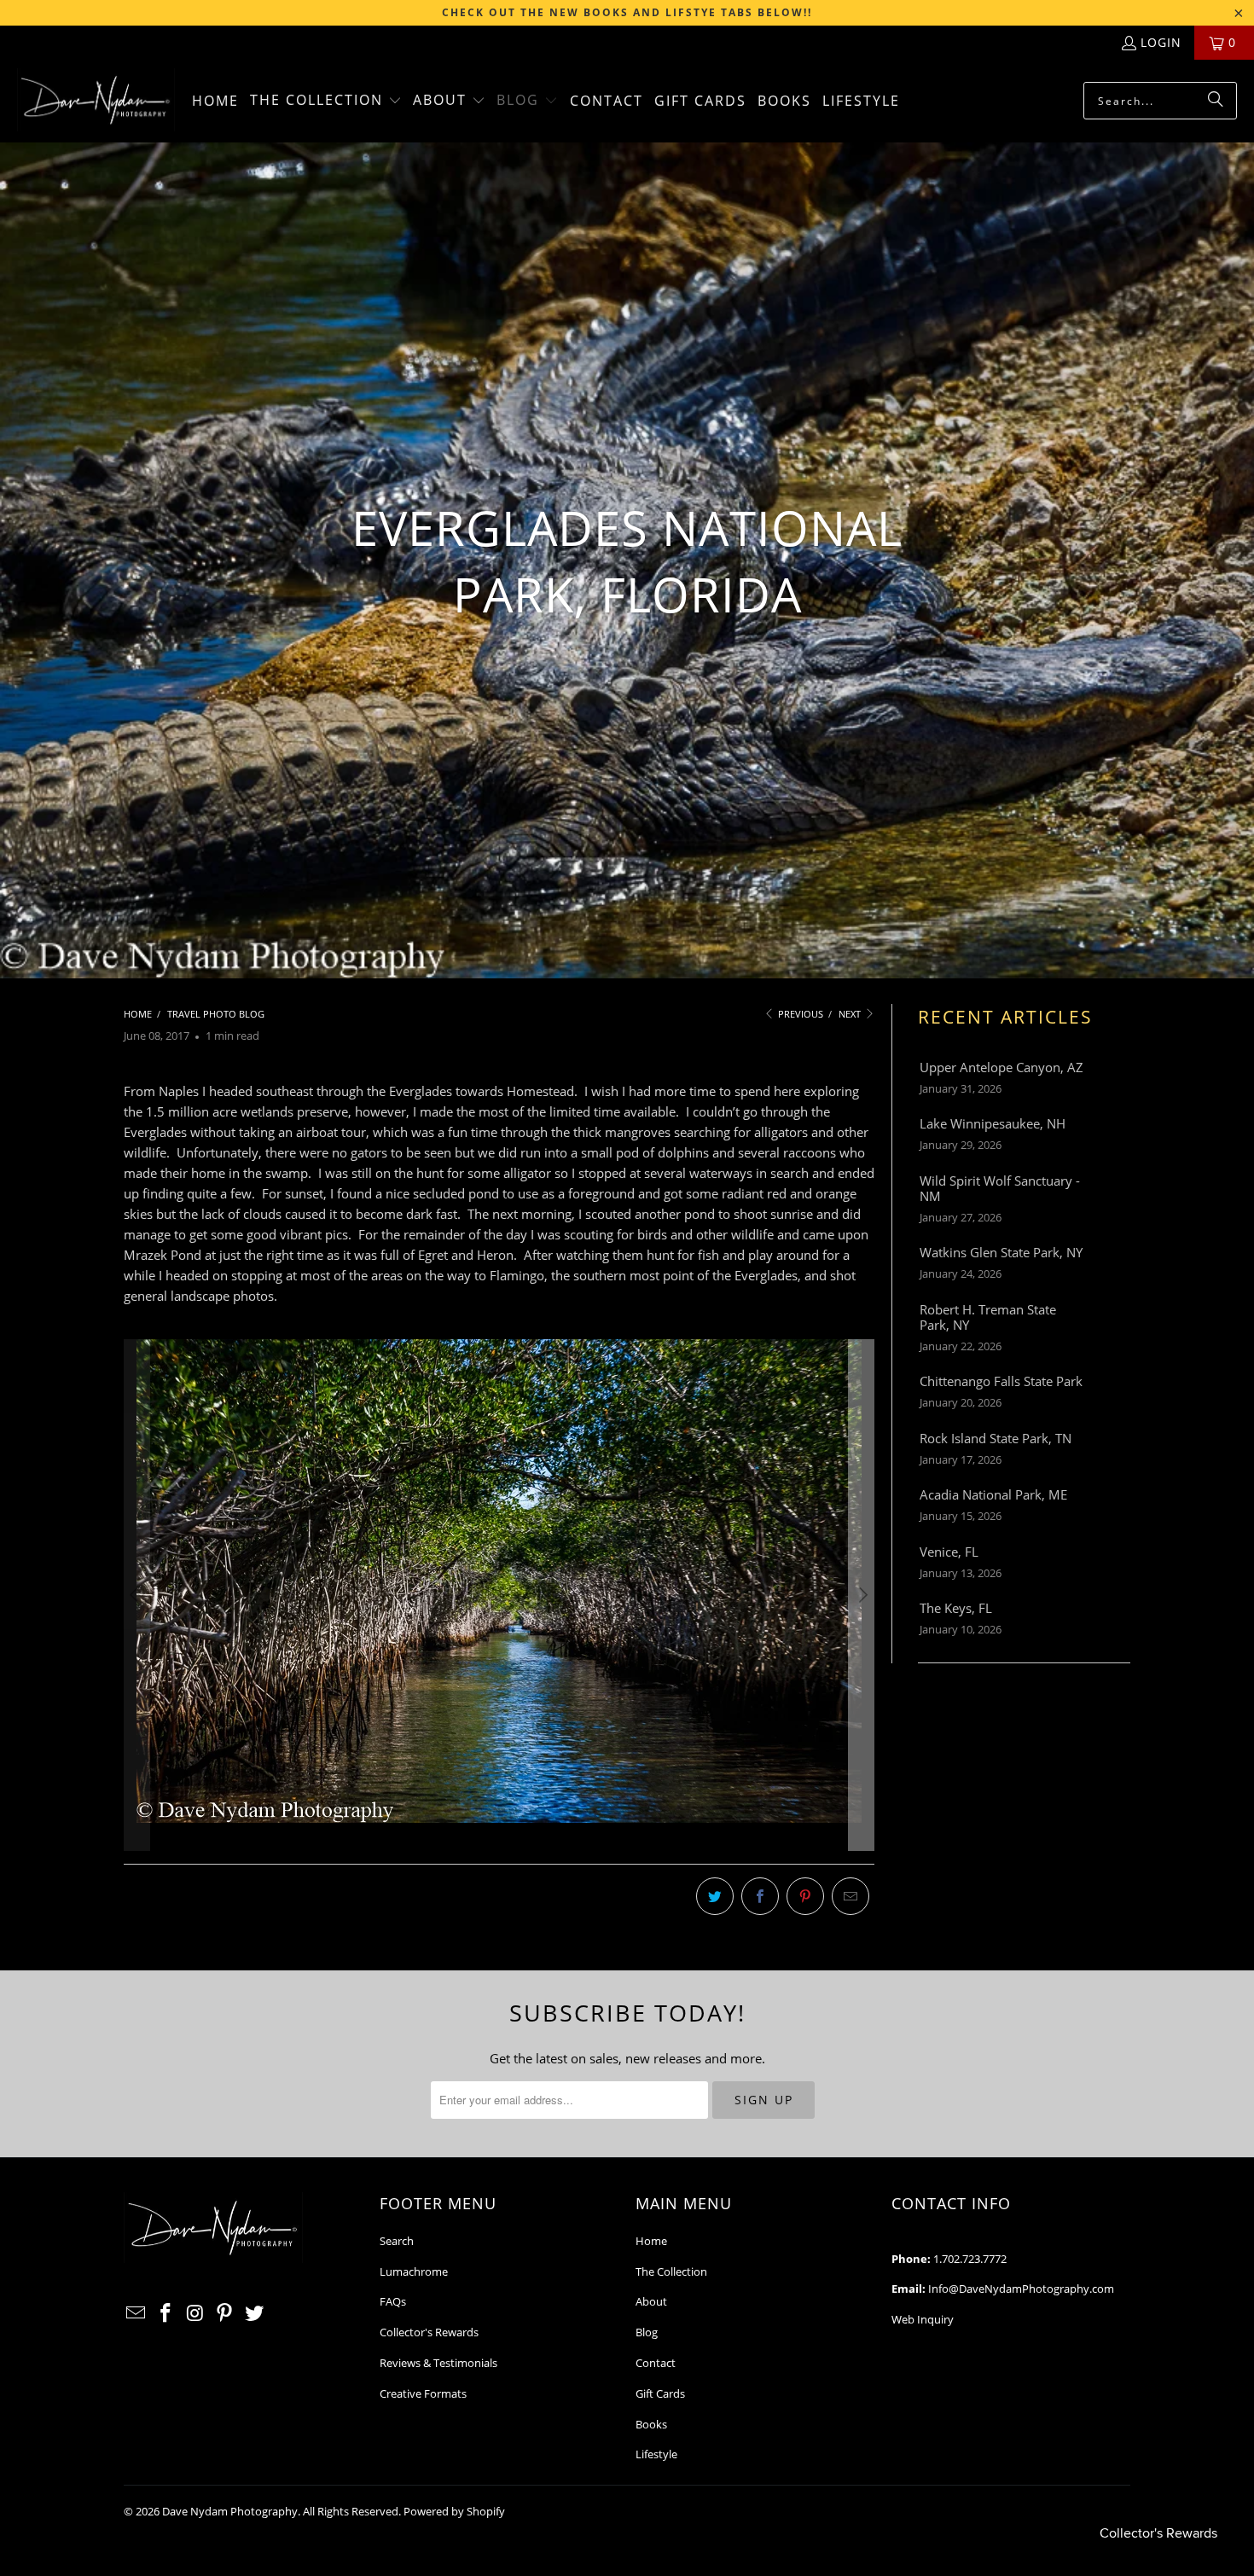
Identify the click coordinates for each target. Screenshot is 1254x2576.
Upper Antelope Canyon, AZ (1001, 1067)
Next (851, 1014)
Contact (656, 2363)
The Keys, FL (956, 1608)
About (651, 2301)
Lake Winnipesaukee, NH (993, 1123)
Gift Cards (660, 2393)
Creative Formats (423, 2393)
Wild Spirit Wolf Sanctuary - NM (1000, 1188)
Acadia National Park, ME (993, 1494)
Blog (647, 2332)
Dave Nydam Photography (230, 2511)
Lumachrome (414, 2271)
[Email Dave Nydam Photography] (136, 2313)
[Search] (1216, 101)
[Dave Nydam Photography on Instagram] (195, 2313)
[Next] (862, 1595)
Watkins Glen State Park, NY (1001, 1252)
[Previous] (136, 1595)
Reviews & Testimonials (438, 2363)
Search (397, 2241)
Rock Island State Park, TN (996, 1438)
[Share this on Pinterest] (805, 1896)
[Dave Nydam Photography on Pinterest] (225, 2313)
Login (1161, 42)
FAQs (393, 2301)
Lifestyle (656, 2454)
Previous (799, 1014)
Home (651, 2241)
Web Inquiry (923, 2319)
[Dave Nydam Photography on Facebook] (166, 2313)
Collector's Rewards (429, 2332)
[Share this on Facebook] (760, 1896)
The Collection (671, 2271)
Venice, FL (949, 1552)
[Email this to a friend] (851, 1896)
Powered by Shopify (454, 2511)
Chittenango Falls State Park (1001, 1381)
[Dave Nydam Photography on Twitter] (255, 2313)
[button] (326, 101)
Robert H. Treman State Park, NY (988, 1317)
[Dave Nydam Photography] (96, 101)
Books (651, 2424)
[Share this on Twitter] (715, 1896)
